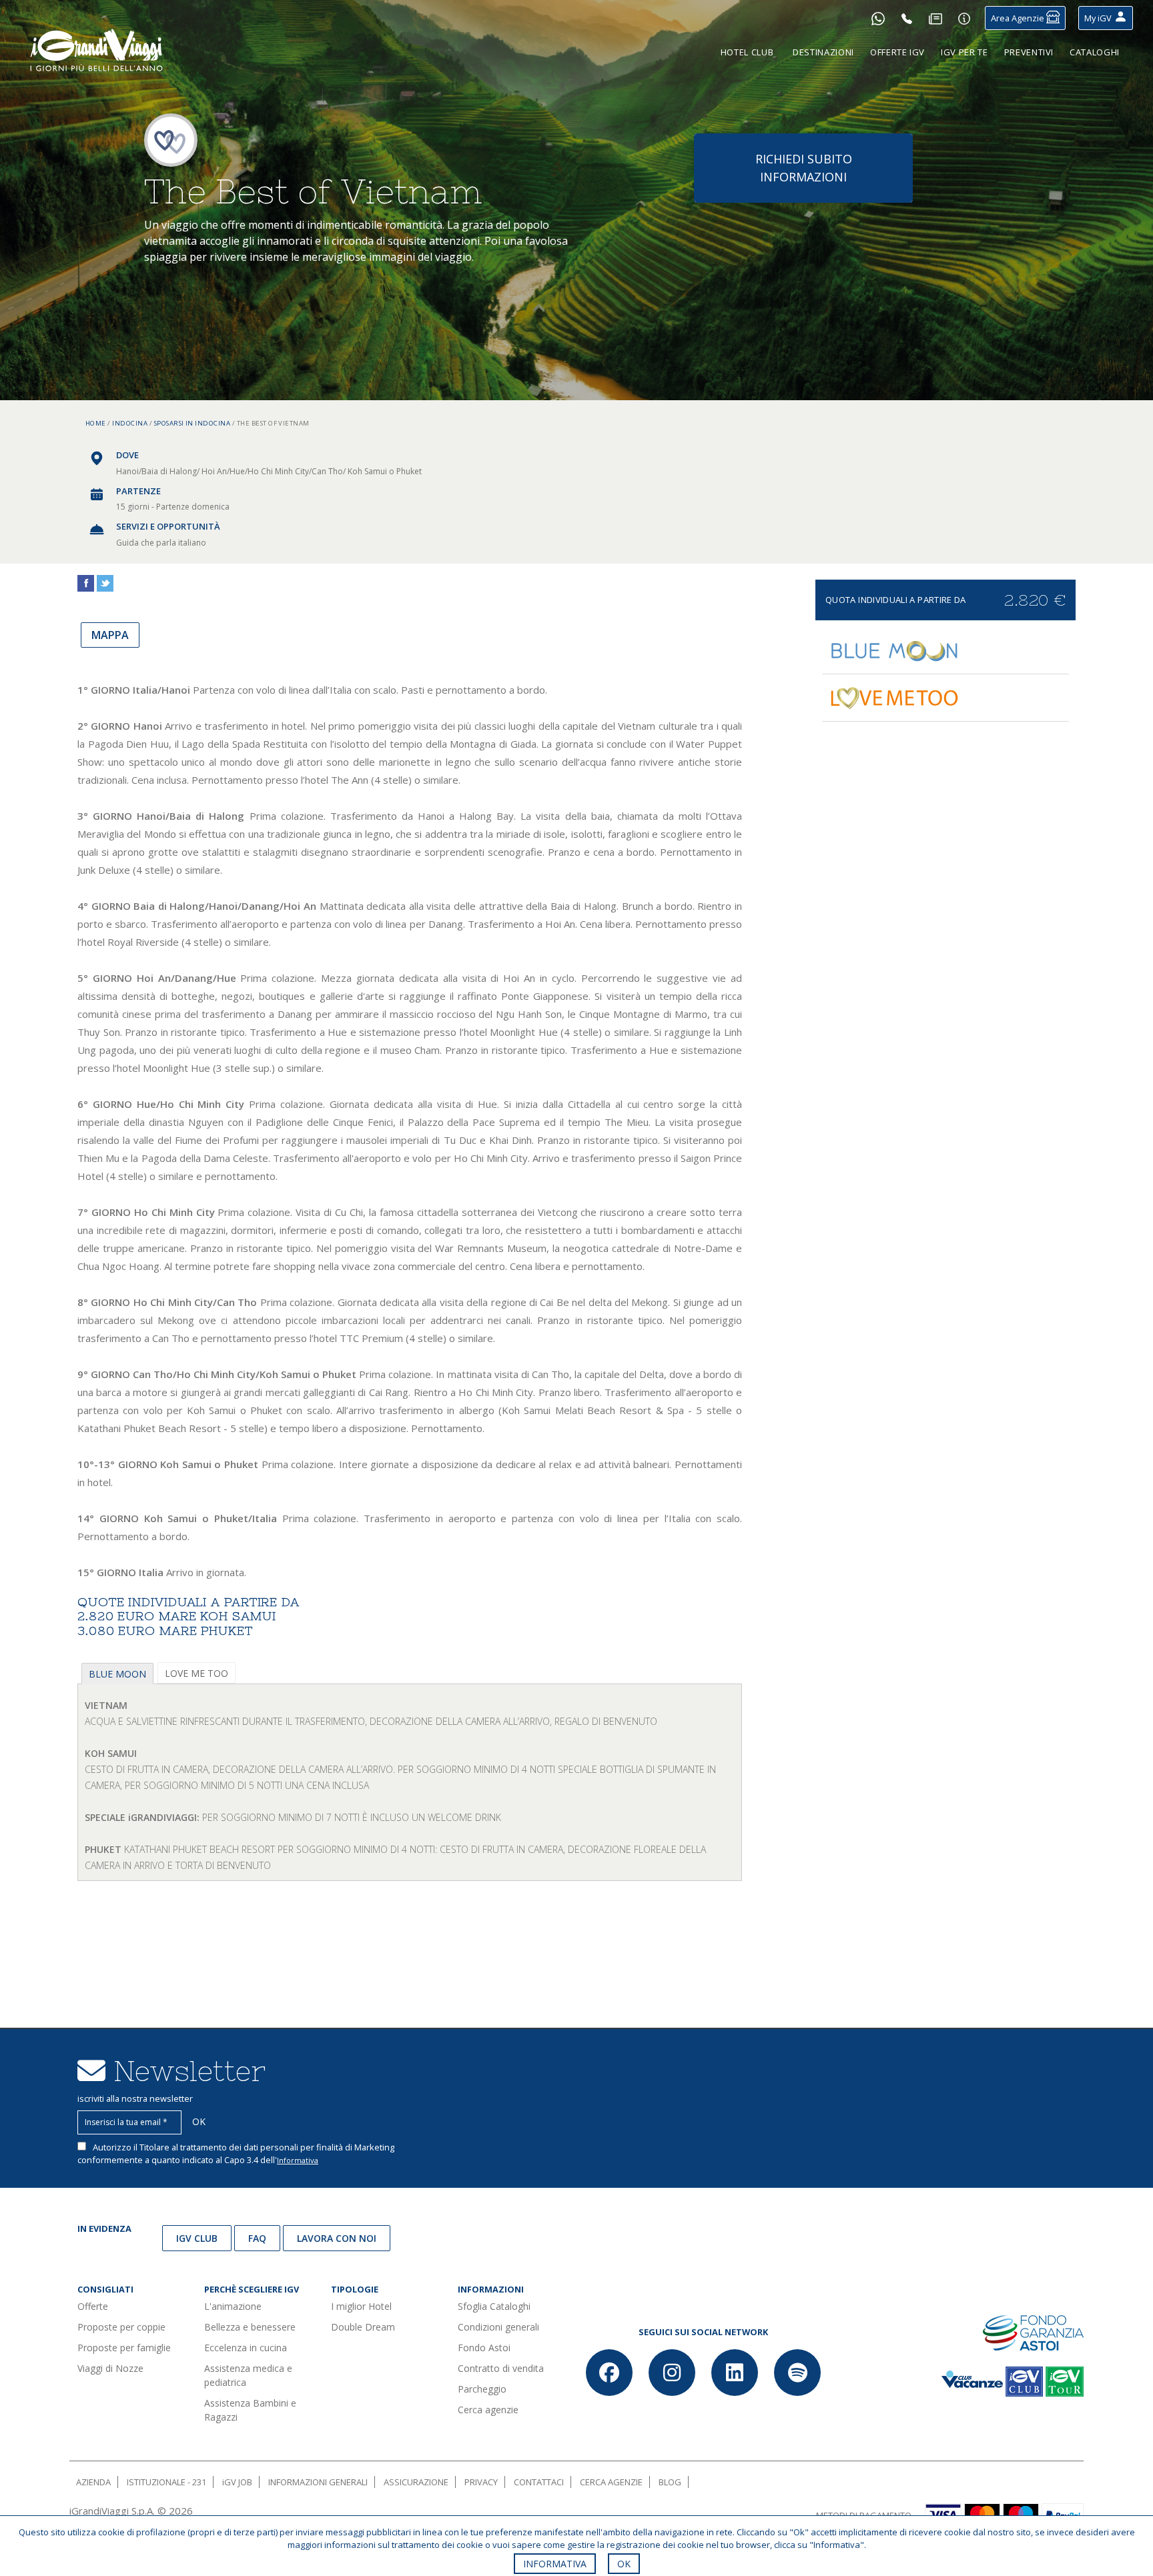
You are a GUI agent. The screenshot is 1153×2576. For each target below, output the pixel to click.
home (96, 423)
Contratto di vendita (501, 2368)
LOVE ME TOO (197, 1673)
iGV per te (965, 52)
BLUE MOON (117, 1674)
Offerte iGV (897, 52)
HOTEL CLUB (747, 52)
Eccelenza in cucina (246, 2348)
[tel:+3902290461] (907, 18)
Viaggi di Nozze (110, 2368)
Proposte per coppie (121, 2327)
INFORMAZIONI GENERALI (318, 2482)
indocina (130, 423)
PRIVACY (481, 2482)
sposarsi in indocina (193, 423)
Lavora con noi (337, 2238)
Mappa (110, 635)
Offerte (93, 2306)
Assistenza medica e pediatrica (248, 2375)
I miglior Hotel (361, 2306)
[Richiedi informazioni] (964, 18)
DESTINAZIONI (823, 52)
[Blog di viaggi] (935, 18)
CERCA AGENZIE (611, 2482)
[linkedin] (735, 2373)
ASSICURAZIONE (416, 2482)
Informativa (298, 2160)
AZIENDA (93, 2482)
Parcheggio (482, 2389)
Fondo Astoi (484, 2348)
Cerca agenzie (488, 2410)
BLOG (670, 2482)
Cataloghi (1095, 52)
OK (624, 2564)
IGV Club (197, 2238)
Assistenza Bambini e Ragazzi (250, 2410)
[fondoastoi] (1033, 2332)
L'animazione (233, 2306)
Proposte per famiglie (124, 2348)
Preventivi (1029, 52)
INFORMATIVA (555, 2564)
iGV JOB (237, 2482)
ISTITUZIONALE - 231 (166, 2482)
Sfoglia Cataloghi (494, 2306)
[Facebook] (609, 2373)
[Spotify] (797, 2373)
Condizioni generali (498, 2327)
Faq (257, 2238)
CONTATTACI (539, 2482)
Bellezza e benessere (250, 2327)
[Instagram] (672, 2373)
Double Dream (363, 2327)
